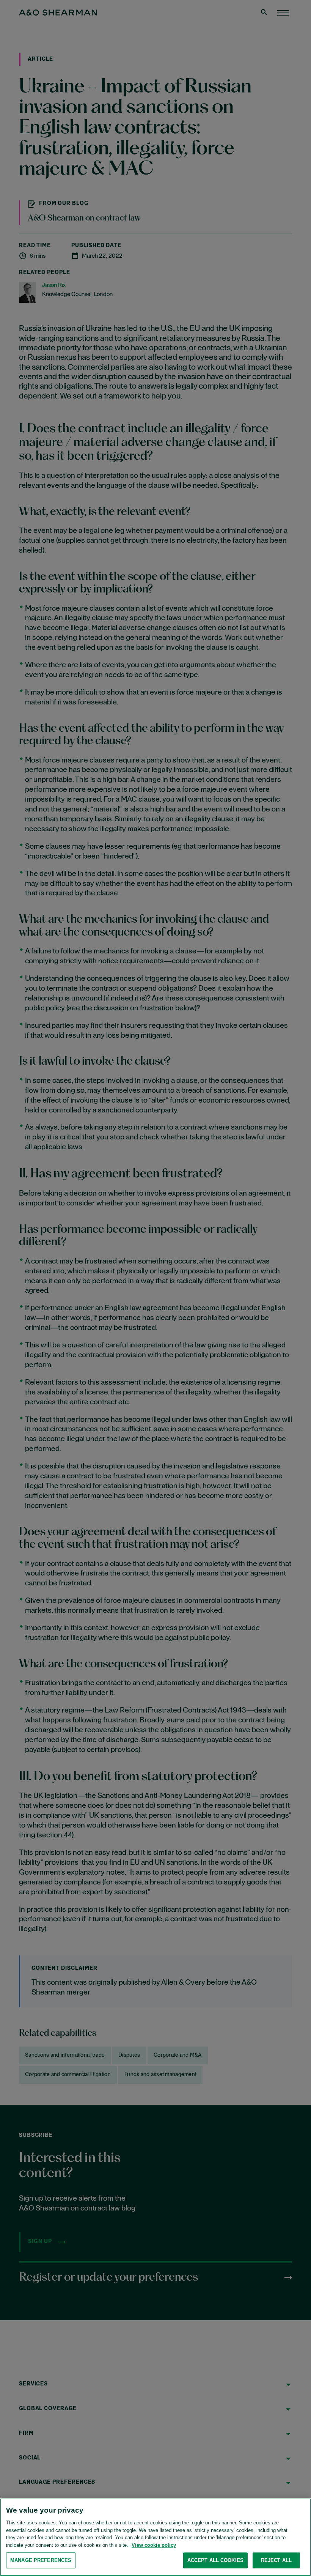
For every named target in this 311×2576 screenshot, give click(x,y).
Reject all (276, 2560)
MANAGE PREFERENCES (41, 2560)
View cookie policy (154, 2545)
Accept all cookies (215, 2560)
